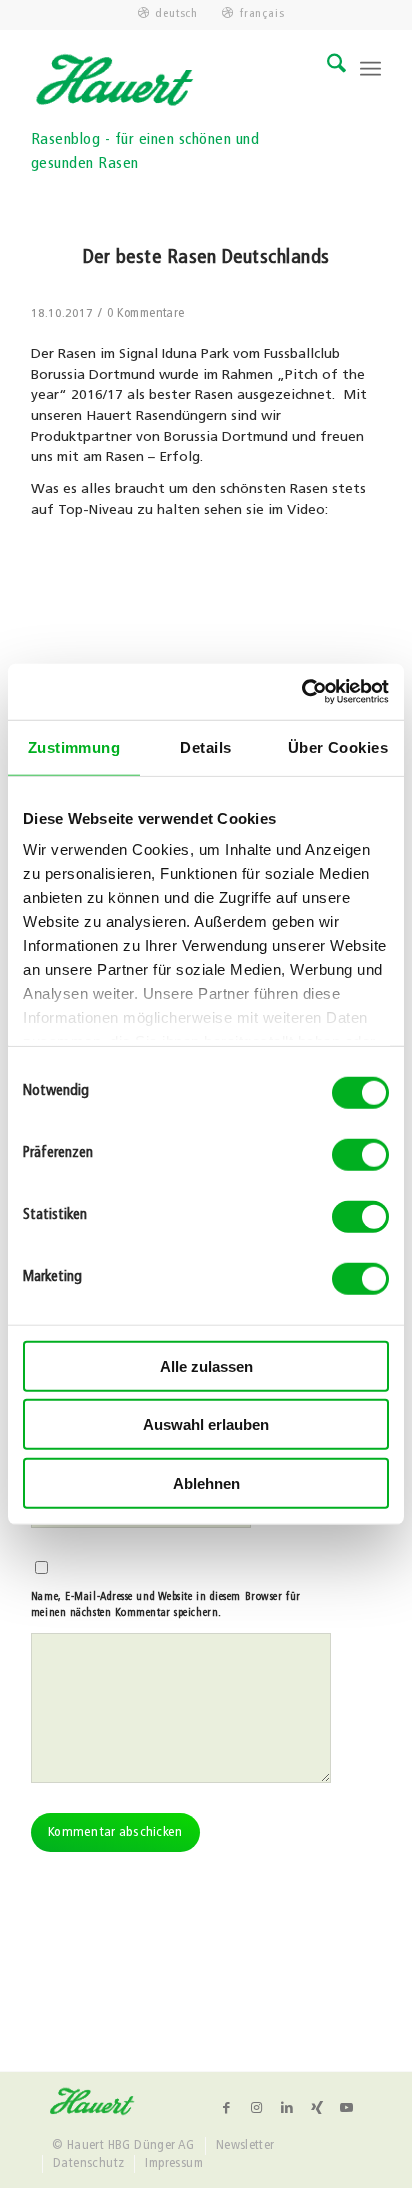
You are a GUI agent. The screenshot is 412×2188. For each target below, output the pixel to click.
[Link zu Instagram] (257, 2108)
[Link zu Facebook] (227, 2108)
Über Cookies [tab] (338, 746)
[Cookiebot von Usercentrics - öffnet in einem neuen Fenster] (301, 692)
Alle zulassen (206, 1365)
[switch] (360, 1154)
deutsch (176, 14)
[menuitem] (168, 14)
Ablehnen (206, 1482)
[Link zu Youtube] (347, 2108)
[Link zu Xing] (317, 2108)
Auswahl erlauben (206, 1424)
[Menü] (370, 69)
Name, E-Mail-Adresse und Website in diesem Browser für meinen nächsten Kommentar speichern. (166, 1606)
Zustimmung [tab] (74, 746)
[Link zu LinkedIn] (287, 2108)
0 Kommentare (146, 313)
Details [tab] (205, 746)
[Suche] (326, 69)
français (262, 14)
